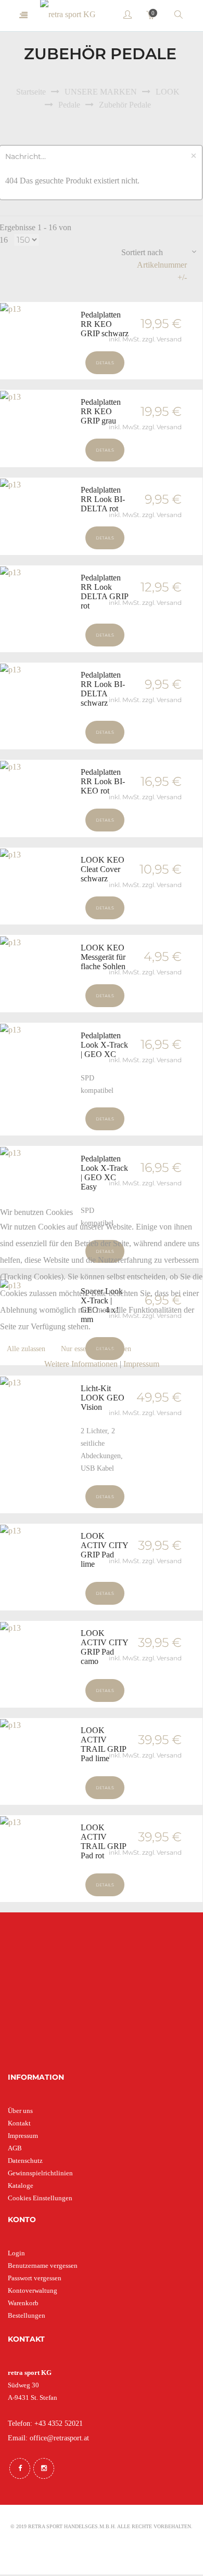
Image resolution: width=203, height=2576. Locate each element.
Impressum (141, 1364)
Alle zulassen (26, 1349)
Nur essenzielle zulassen (96, 1349)
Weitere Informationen (81, 1364)
